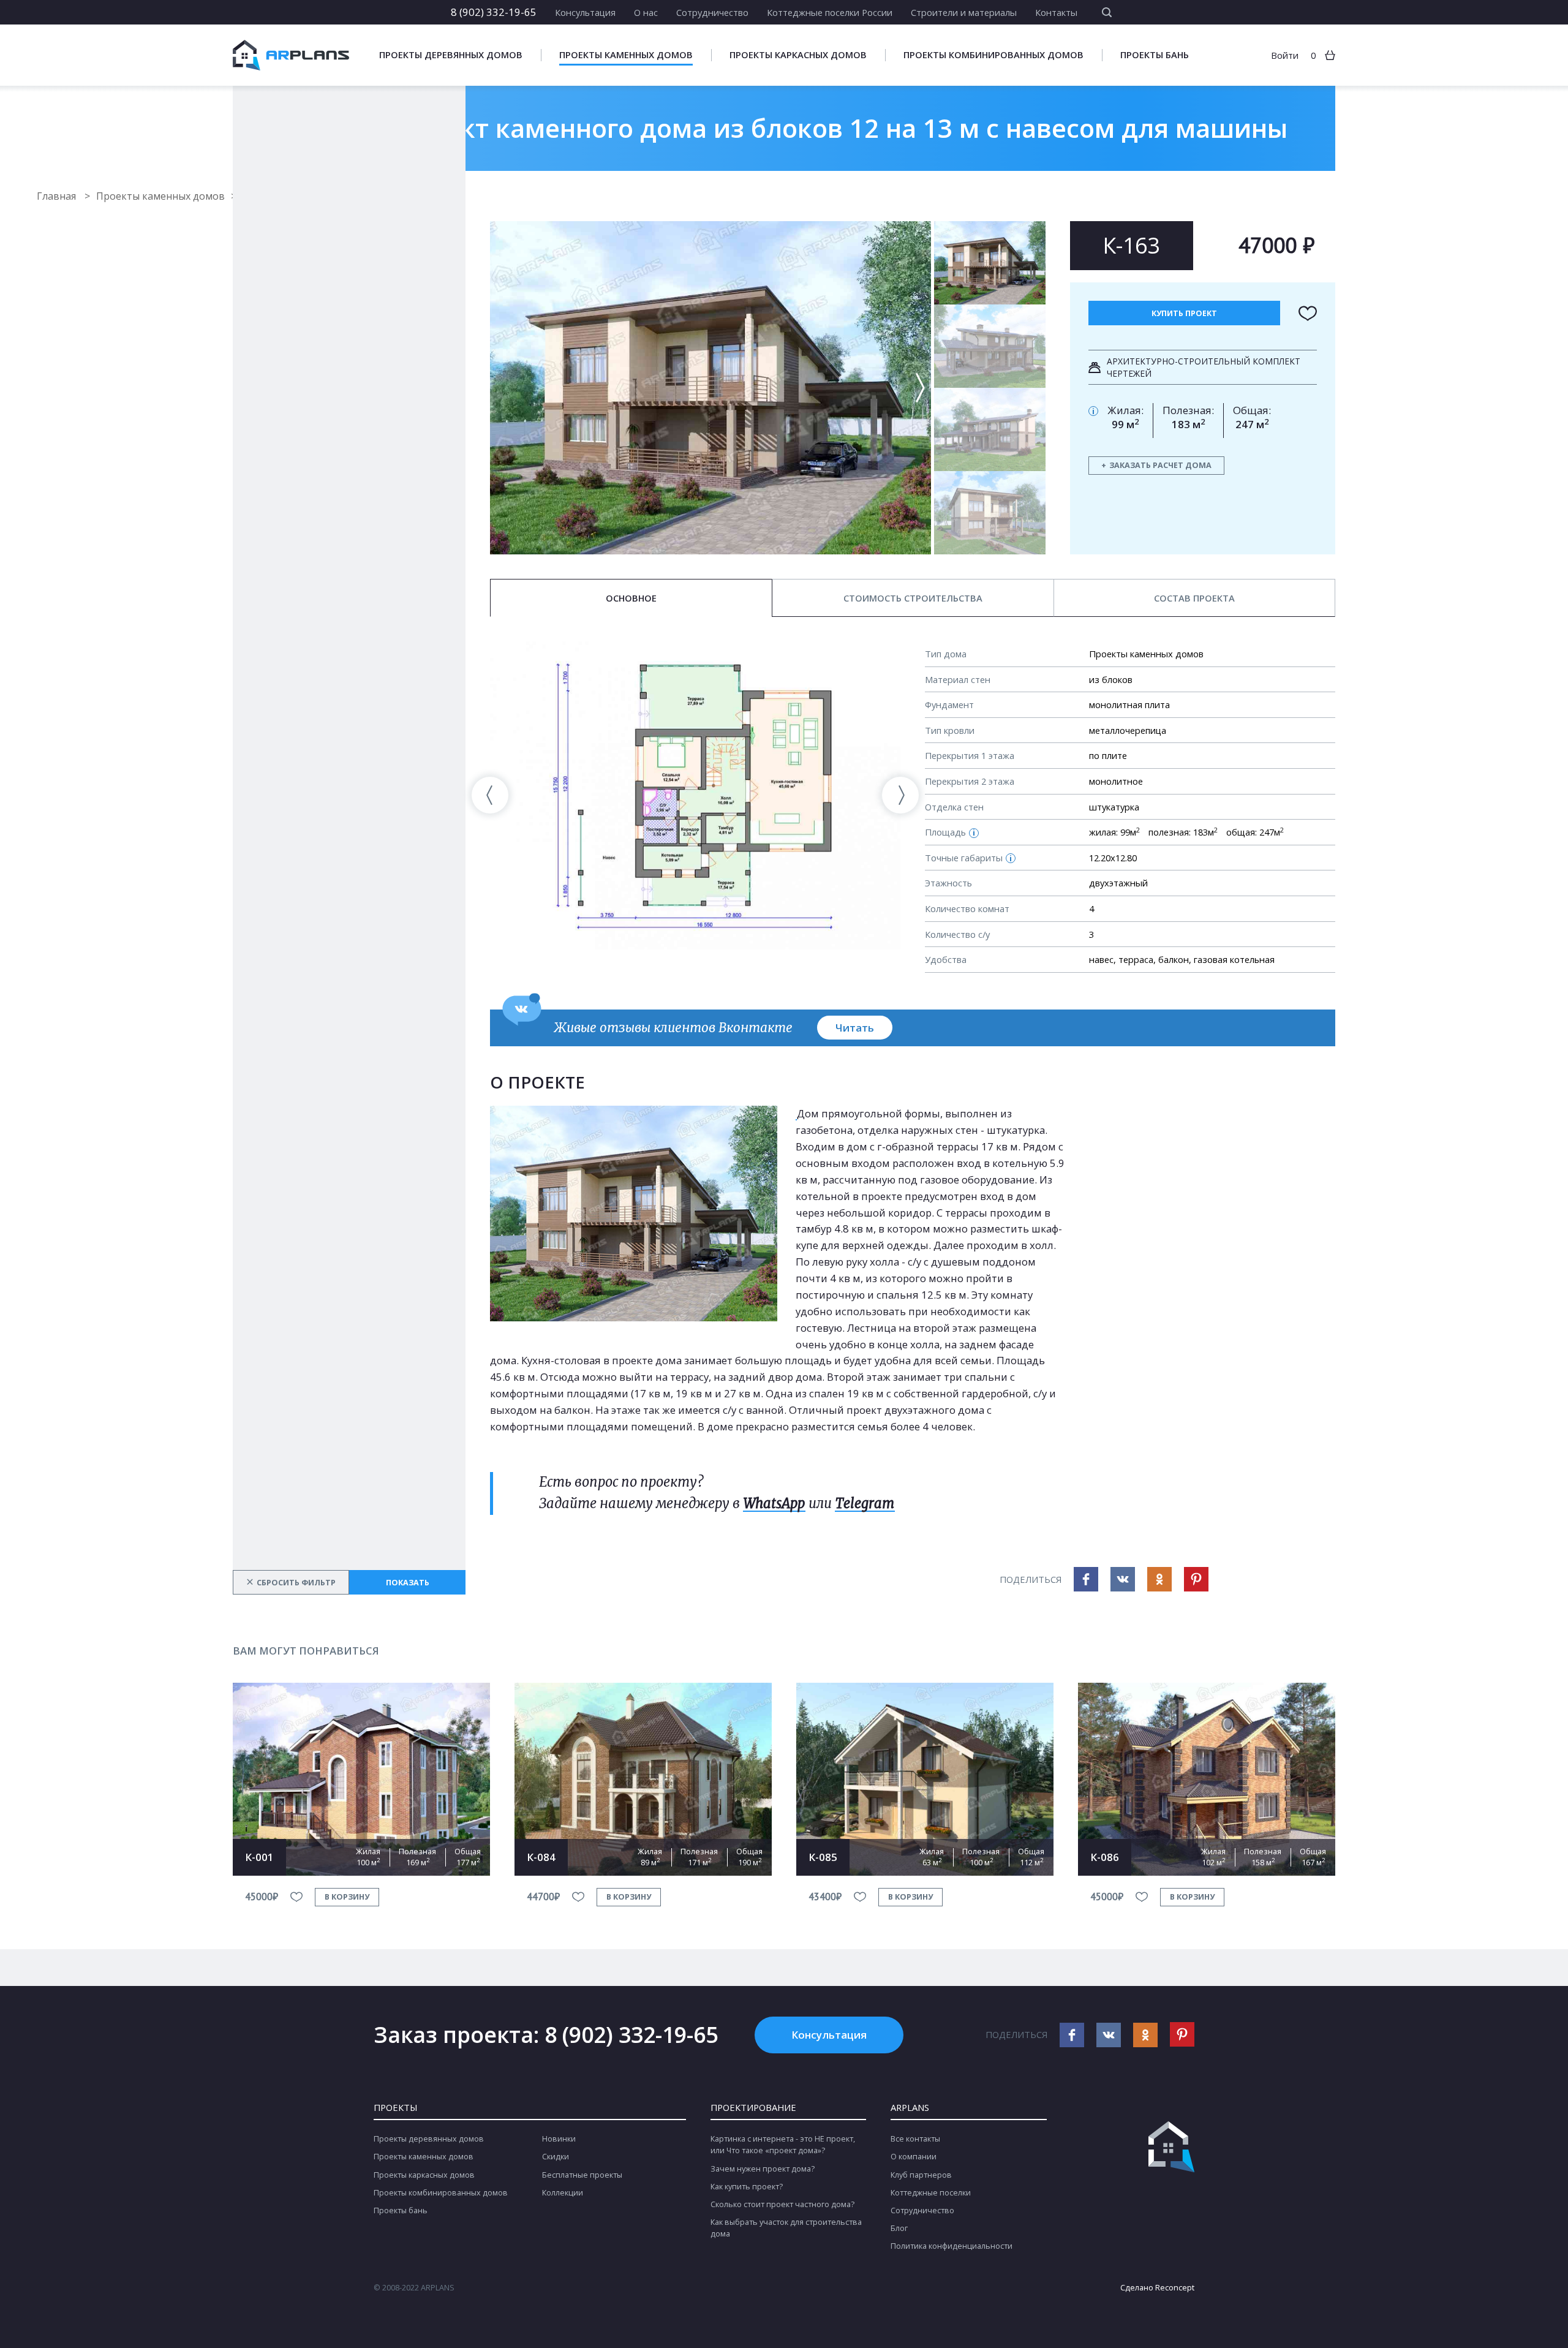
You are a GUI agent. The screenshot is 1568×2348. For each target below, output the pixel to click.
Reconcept (1175, 2288)
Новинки (559, 2139)
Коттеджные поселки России (830, 12)
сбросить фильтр (291, 1582)
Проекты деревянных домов (451, 55)
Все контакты (915, 2139)
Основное (631, 598)
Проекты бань (1155, 55)
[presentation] (490, 795)
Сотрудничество (712, 12)
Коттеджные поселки (931, 2193)
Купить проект (1184, 313)
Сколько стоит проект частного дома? (782, 2204)
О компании (914, 2157)
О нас (646, 12)
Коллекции (563, 2193)
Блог (899, 2228)
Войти (1285, 55)
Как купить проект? (747, 2187)
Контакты (1056, 12)
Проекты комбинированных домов (993, 55)
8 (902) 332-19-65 (494, 12)
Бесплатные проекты (582, 2175)
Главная (58, 196)
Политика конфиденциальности (952, 2246)
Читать (855, 1028)
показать (408, 1583)
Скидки (556, 2157)
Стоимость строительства (913, 598)
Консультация (585, 12)
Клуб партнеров (921, 2175)
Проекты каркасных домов (798, 55)
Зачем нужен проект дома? (763, 2169)
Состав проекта (1194, 598)
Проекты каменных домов (626, 55)
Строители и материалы (964, 12)
